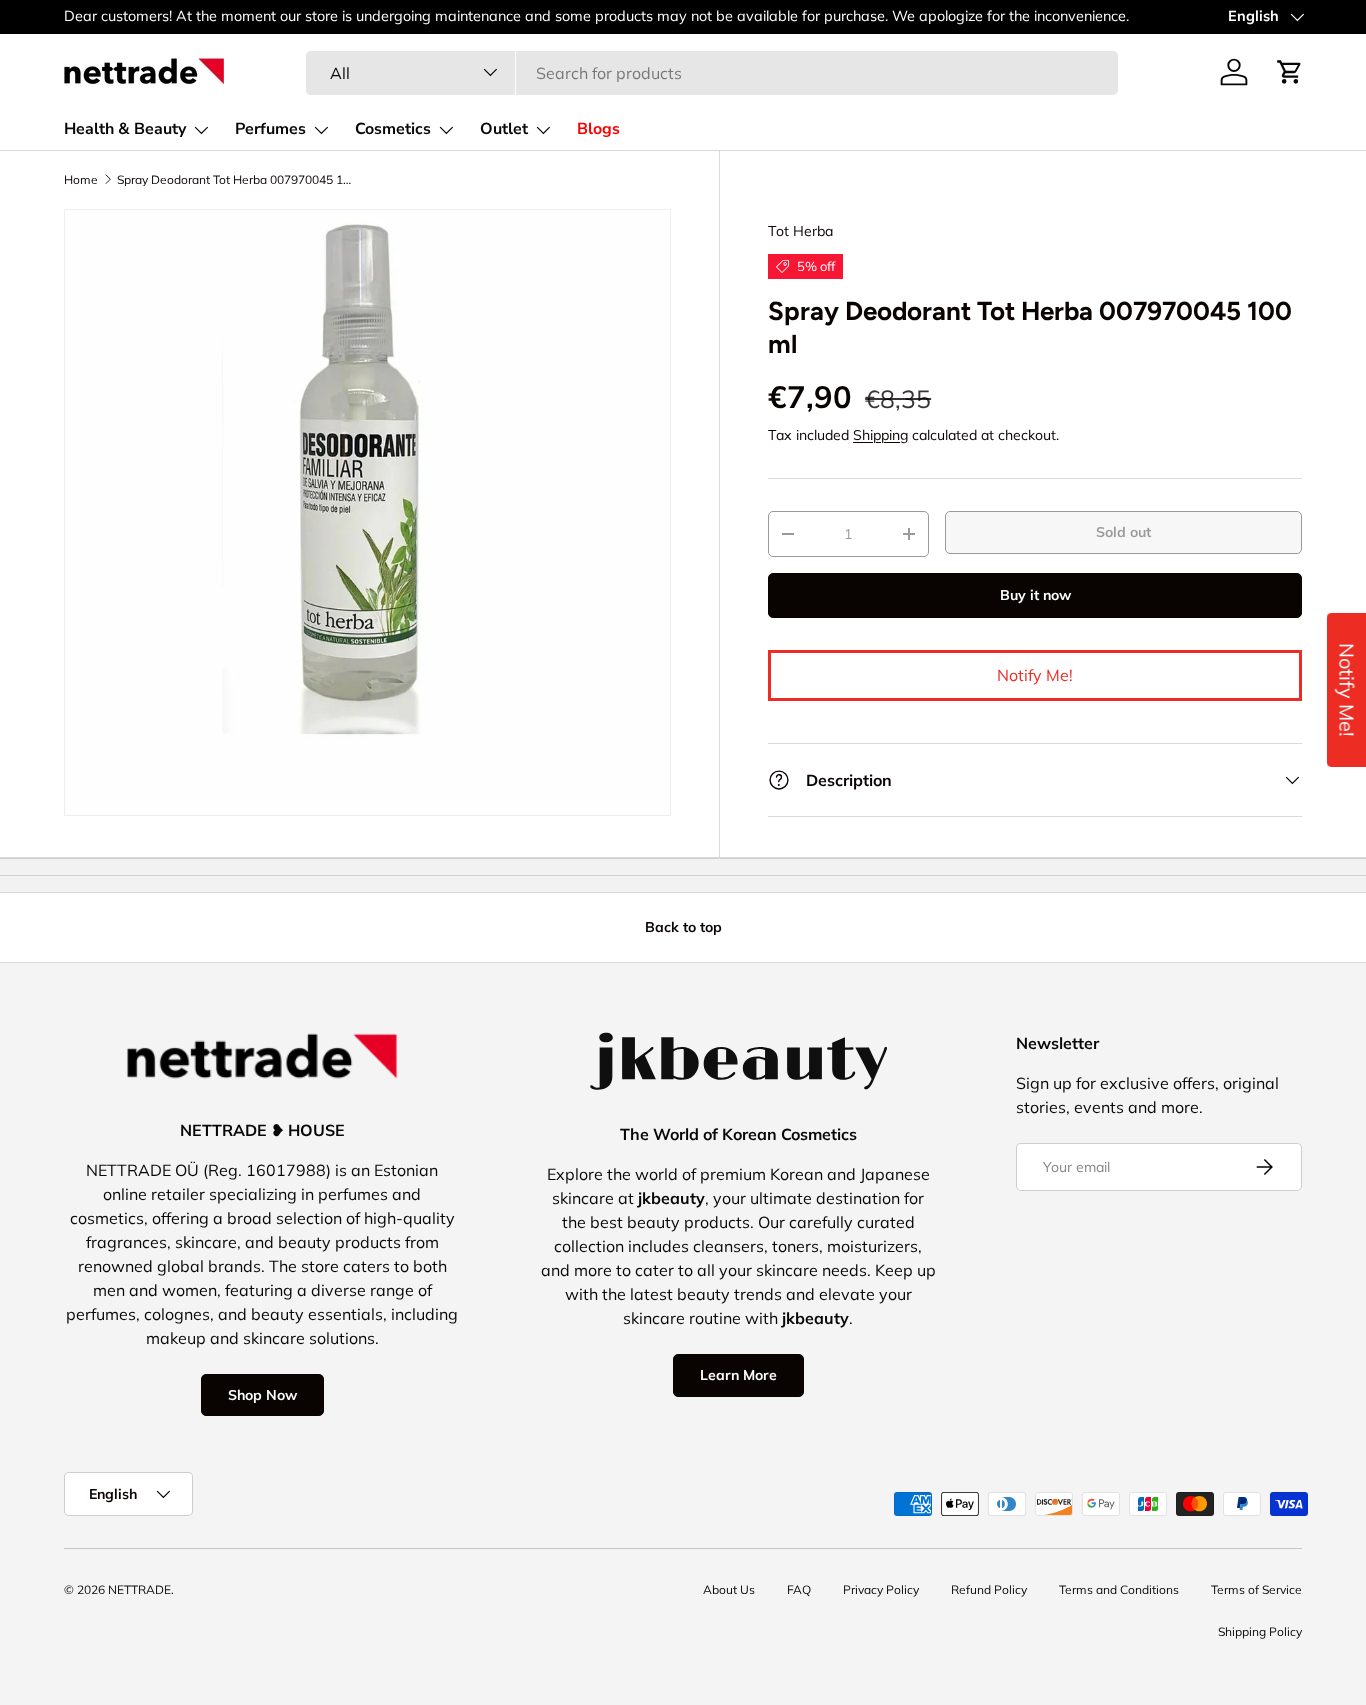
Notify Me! (1035, 675)
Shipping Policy (1260, 1631)
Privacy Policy (881, 1589)
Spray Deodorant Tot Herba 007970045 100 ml (237, 180)
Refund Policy (989, 1589)
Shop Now (262, 1395)
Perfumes (270, 129)
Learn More (738, 1375)
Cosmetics (393, 129)
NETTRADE (139, 1589)
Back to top (683, 927)
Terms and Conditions (1119, 1589)
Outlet (504, 129)
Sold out (1123, 532)
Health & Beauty (125, 129)
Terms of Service (1256, 1589)
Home (81, 180)
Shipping (880, 435)
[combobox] (711, 72)
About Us (729, 1589)
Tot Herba (800, 231)
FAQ (799, 1589)
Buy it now (1035, 595)
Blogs (598, 129)
